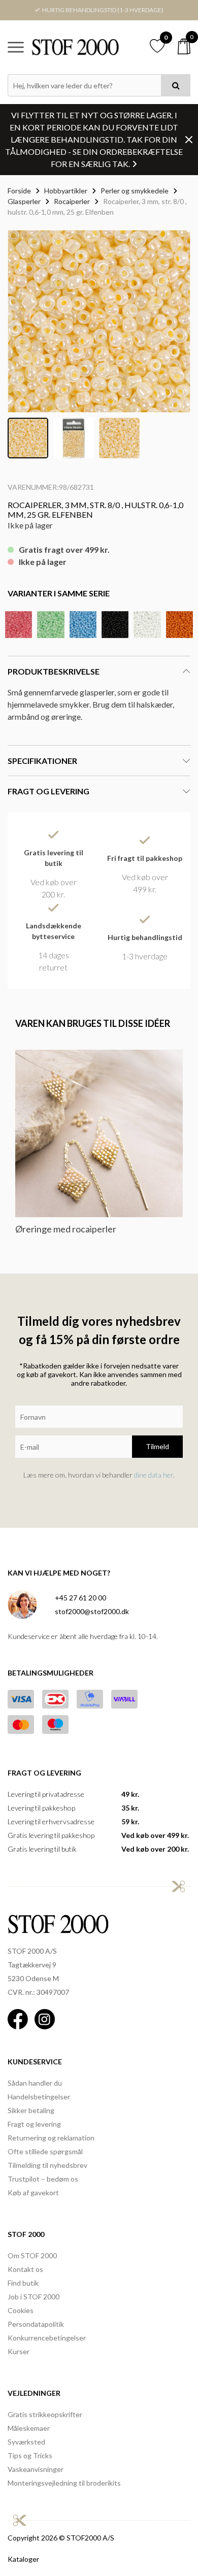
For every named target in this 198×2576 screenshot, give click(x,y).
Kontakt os (25, 2269)
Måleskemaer (29, 2428)
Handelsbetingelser (39, 2097)
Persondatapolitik (36, 2324)
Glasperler (24, 201)
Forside (19, 191)
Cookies (21, 2310)
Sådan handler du (35, 2083)
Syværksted (26, 2442)
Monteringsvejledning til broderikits (64, 2483)
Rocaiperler (72, 201)
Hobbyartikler (66, 191)
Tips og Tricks (30, 2455)
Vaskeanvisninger (36, 2469)
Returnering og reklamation (51, 2138)
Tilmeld (157, 1446)
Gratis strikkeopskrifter (45, 2414)
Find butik (23, 2283)
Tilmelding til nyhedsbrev (47, 2165)
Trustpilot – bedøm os (43, 2179)
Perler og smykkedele (135, 191)
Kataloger (23, 2559)
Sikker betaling (31, 2110)
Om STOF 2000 (32, 2255)
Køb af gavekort (33, 2193)
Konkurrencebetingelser (47, 2338)
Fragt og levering (34, 2124)
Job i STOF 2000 (34, 2297)
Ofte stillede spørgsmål (45, 2151)
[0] (184, 46)
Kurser (19, 2351)
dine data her (154, 1475)
